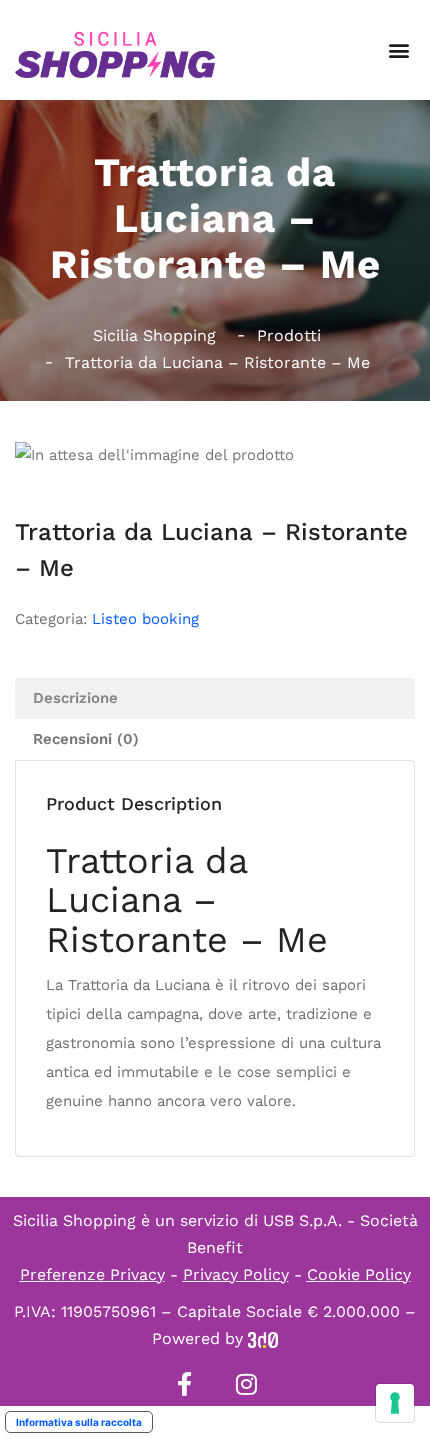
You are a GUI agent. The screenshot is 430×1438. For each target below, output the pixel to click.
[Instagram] (246, 1384)
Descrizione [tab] (75, 698)
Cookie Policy (359, 1274)
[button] (398, 50)
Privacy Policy (236, 1274)
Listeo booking (145, 619)
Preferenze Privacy (92, 1274)
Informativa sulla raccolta (79, 1422)
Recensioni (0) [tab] (86, 739)
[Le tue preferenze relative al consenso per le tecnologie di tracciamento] (395, 1403)
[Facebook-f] (184, 1384)
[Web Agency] (263, 1338)
